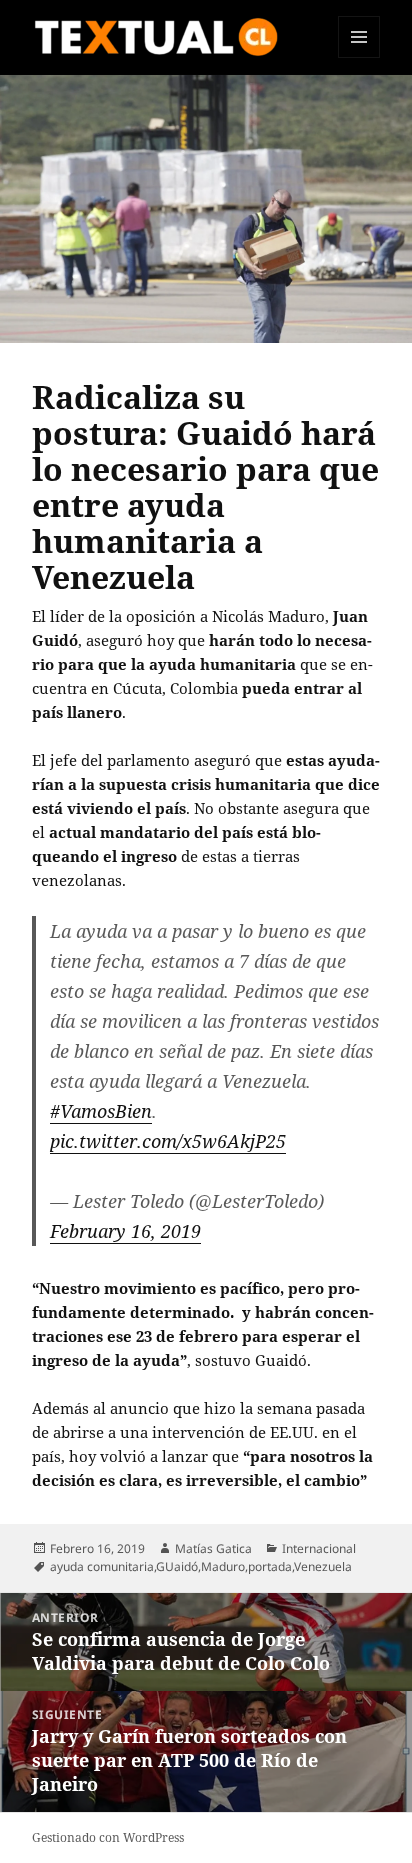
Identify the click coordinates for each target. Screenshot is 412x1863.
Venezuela (323, 1566)
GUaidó (177, 1566)
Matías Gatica (213, 1548)
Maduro (223, 1566)
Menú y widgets (359, 57)
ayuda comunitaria (102, 1566)
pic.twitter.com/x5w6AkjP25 (168, 1141)
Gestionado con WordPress (108, 1837)
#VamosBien (101, 1111)
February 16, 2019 (125, 1231)
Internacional (319, 1548)
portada (270, 1566)
